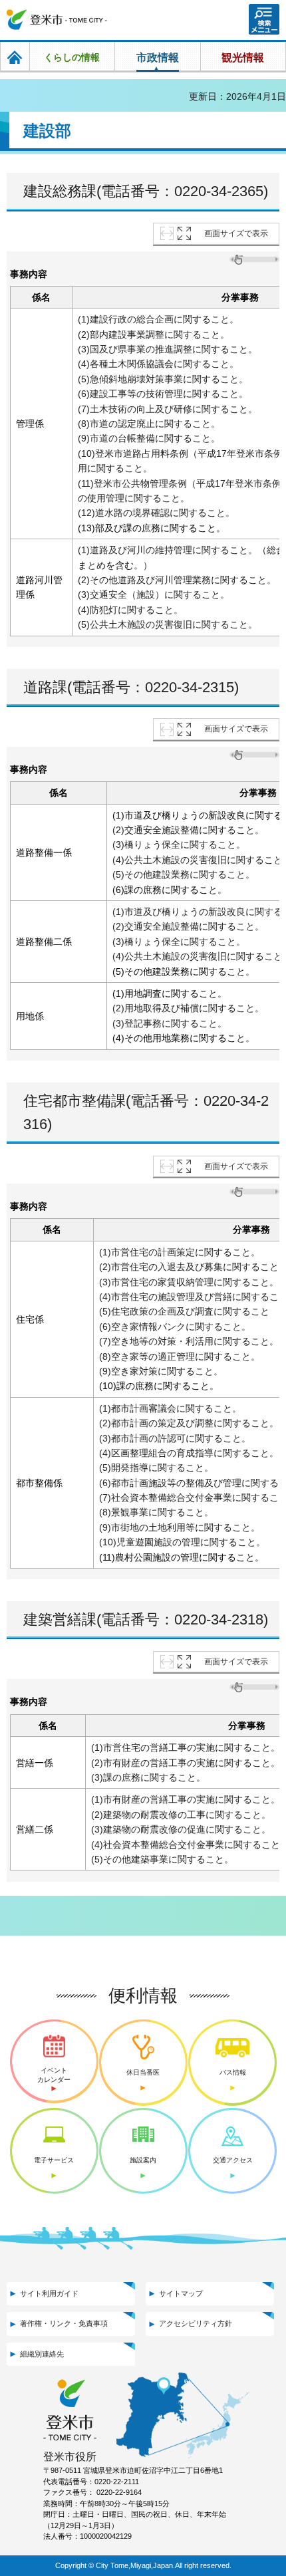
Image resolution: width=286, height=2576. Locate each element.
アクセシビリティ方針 (196, 2323)
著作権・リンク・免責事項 (64, 2323)
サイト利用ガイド (49, 2293)
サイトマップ (181, 2293)
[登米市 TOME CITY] (57, 20)
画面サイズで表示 (236, 233)
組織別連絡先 (42, 2354)
